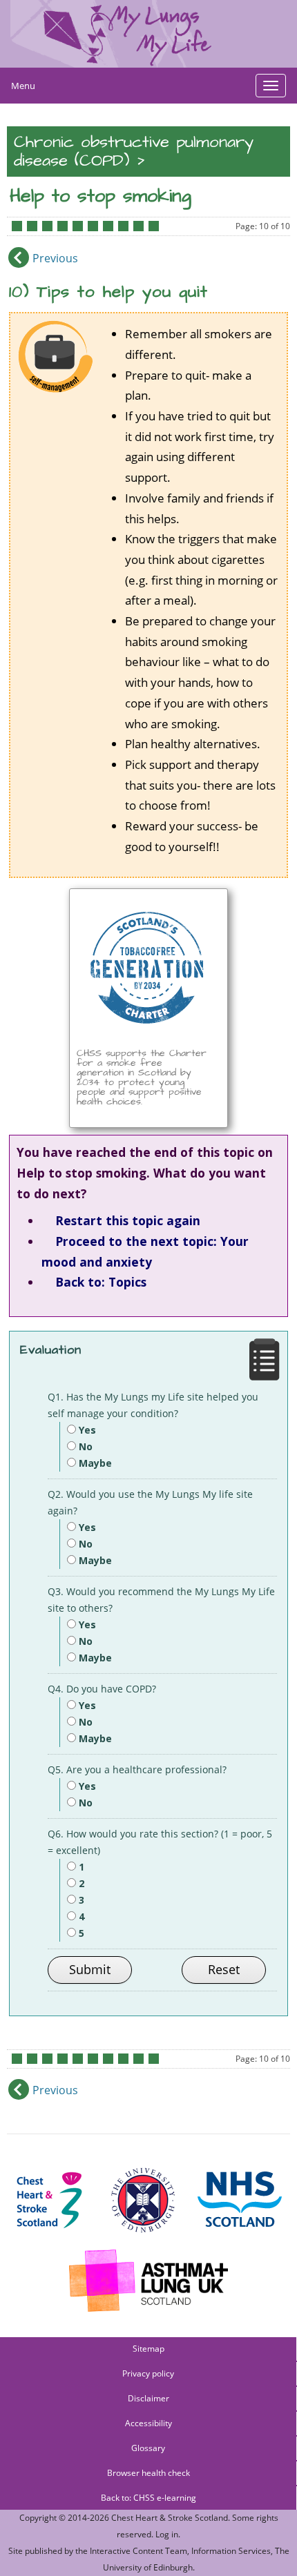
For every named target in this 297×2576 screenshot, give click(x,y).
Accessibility (148, 2423)
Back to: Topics (101, 1282)
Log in (167, 2534)
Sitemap (148, 2349)
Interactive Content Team (138, 2551)
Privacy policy (148, 2373)
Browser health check (148, 2473)
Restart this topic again (128, 1220)
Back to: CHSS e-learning (148, 2498)
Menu (23, 86)
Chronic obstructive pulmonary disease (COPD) (134, 152)
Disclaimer (148, 2398)
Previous (55, 258)
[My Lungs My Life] (148, 34)
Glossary (148, 2448)
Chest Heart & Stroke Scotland (170, 2518)
